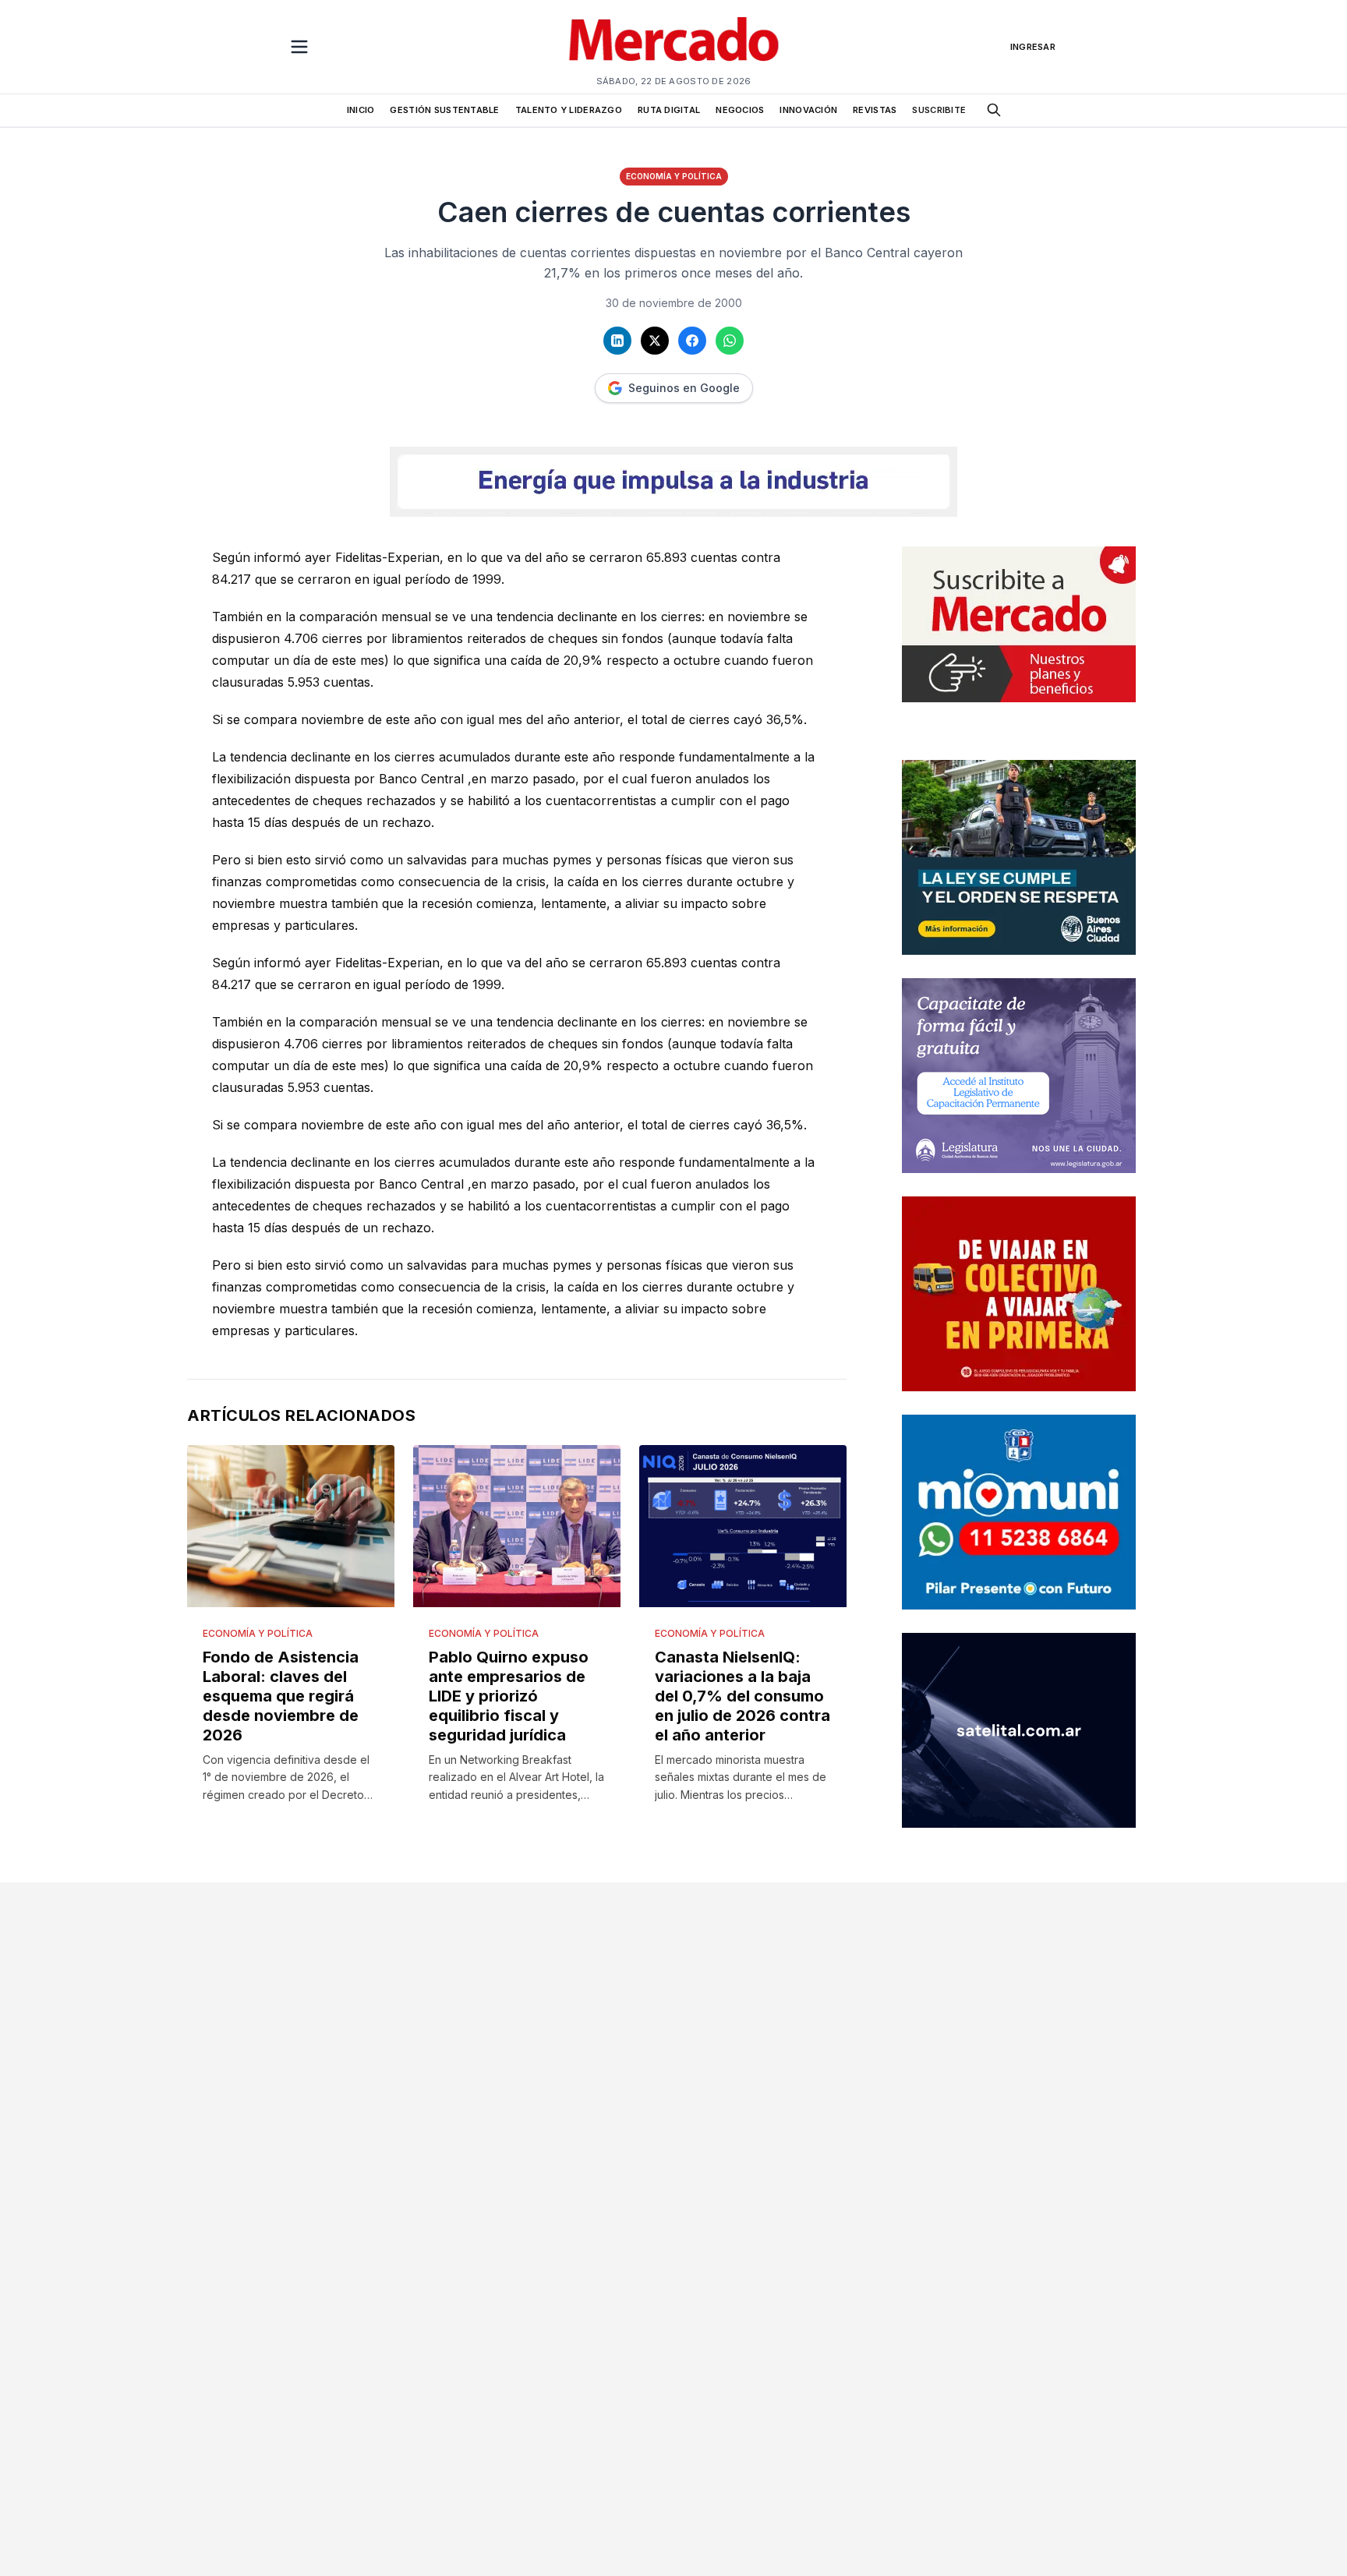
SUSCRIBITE (939, 110)
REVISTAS (875, 110)
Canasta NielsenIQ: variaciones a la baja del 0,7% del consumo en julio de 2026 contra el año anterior (742, 1696)
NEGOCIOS (740, 110)
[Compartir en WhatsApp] (730, 341)
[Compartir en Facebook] (692, 341)
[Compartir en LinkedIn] (617, 341)
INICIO (361, 110)
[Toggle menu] (299, 47)
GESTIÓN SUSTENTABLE (444, 110)
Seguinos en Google (684, 388)
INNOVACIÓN (808, 110)
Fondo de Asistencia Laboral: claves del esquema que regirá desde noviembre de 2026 (281, 1696)
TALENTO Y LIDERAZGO (569, 110)
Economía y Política (674, 176)
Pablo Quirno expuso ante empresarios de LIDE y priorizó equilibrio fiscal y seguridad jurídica (509, 1696)
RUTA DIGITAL (669, 110)
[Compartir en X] (655, 341)
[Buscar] (994, 110)
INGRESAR (1033, 47)
